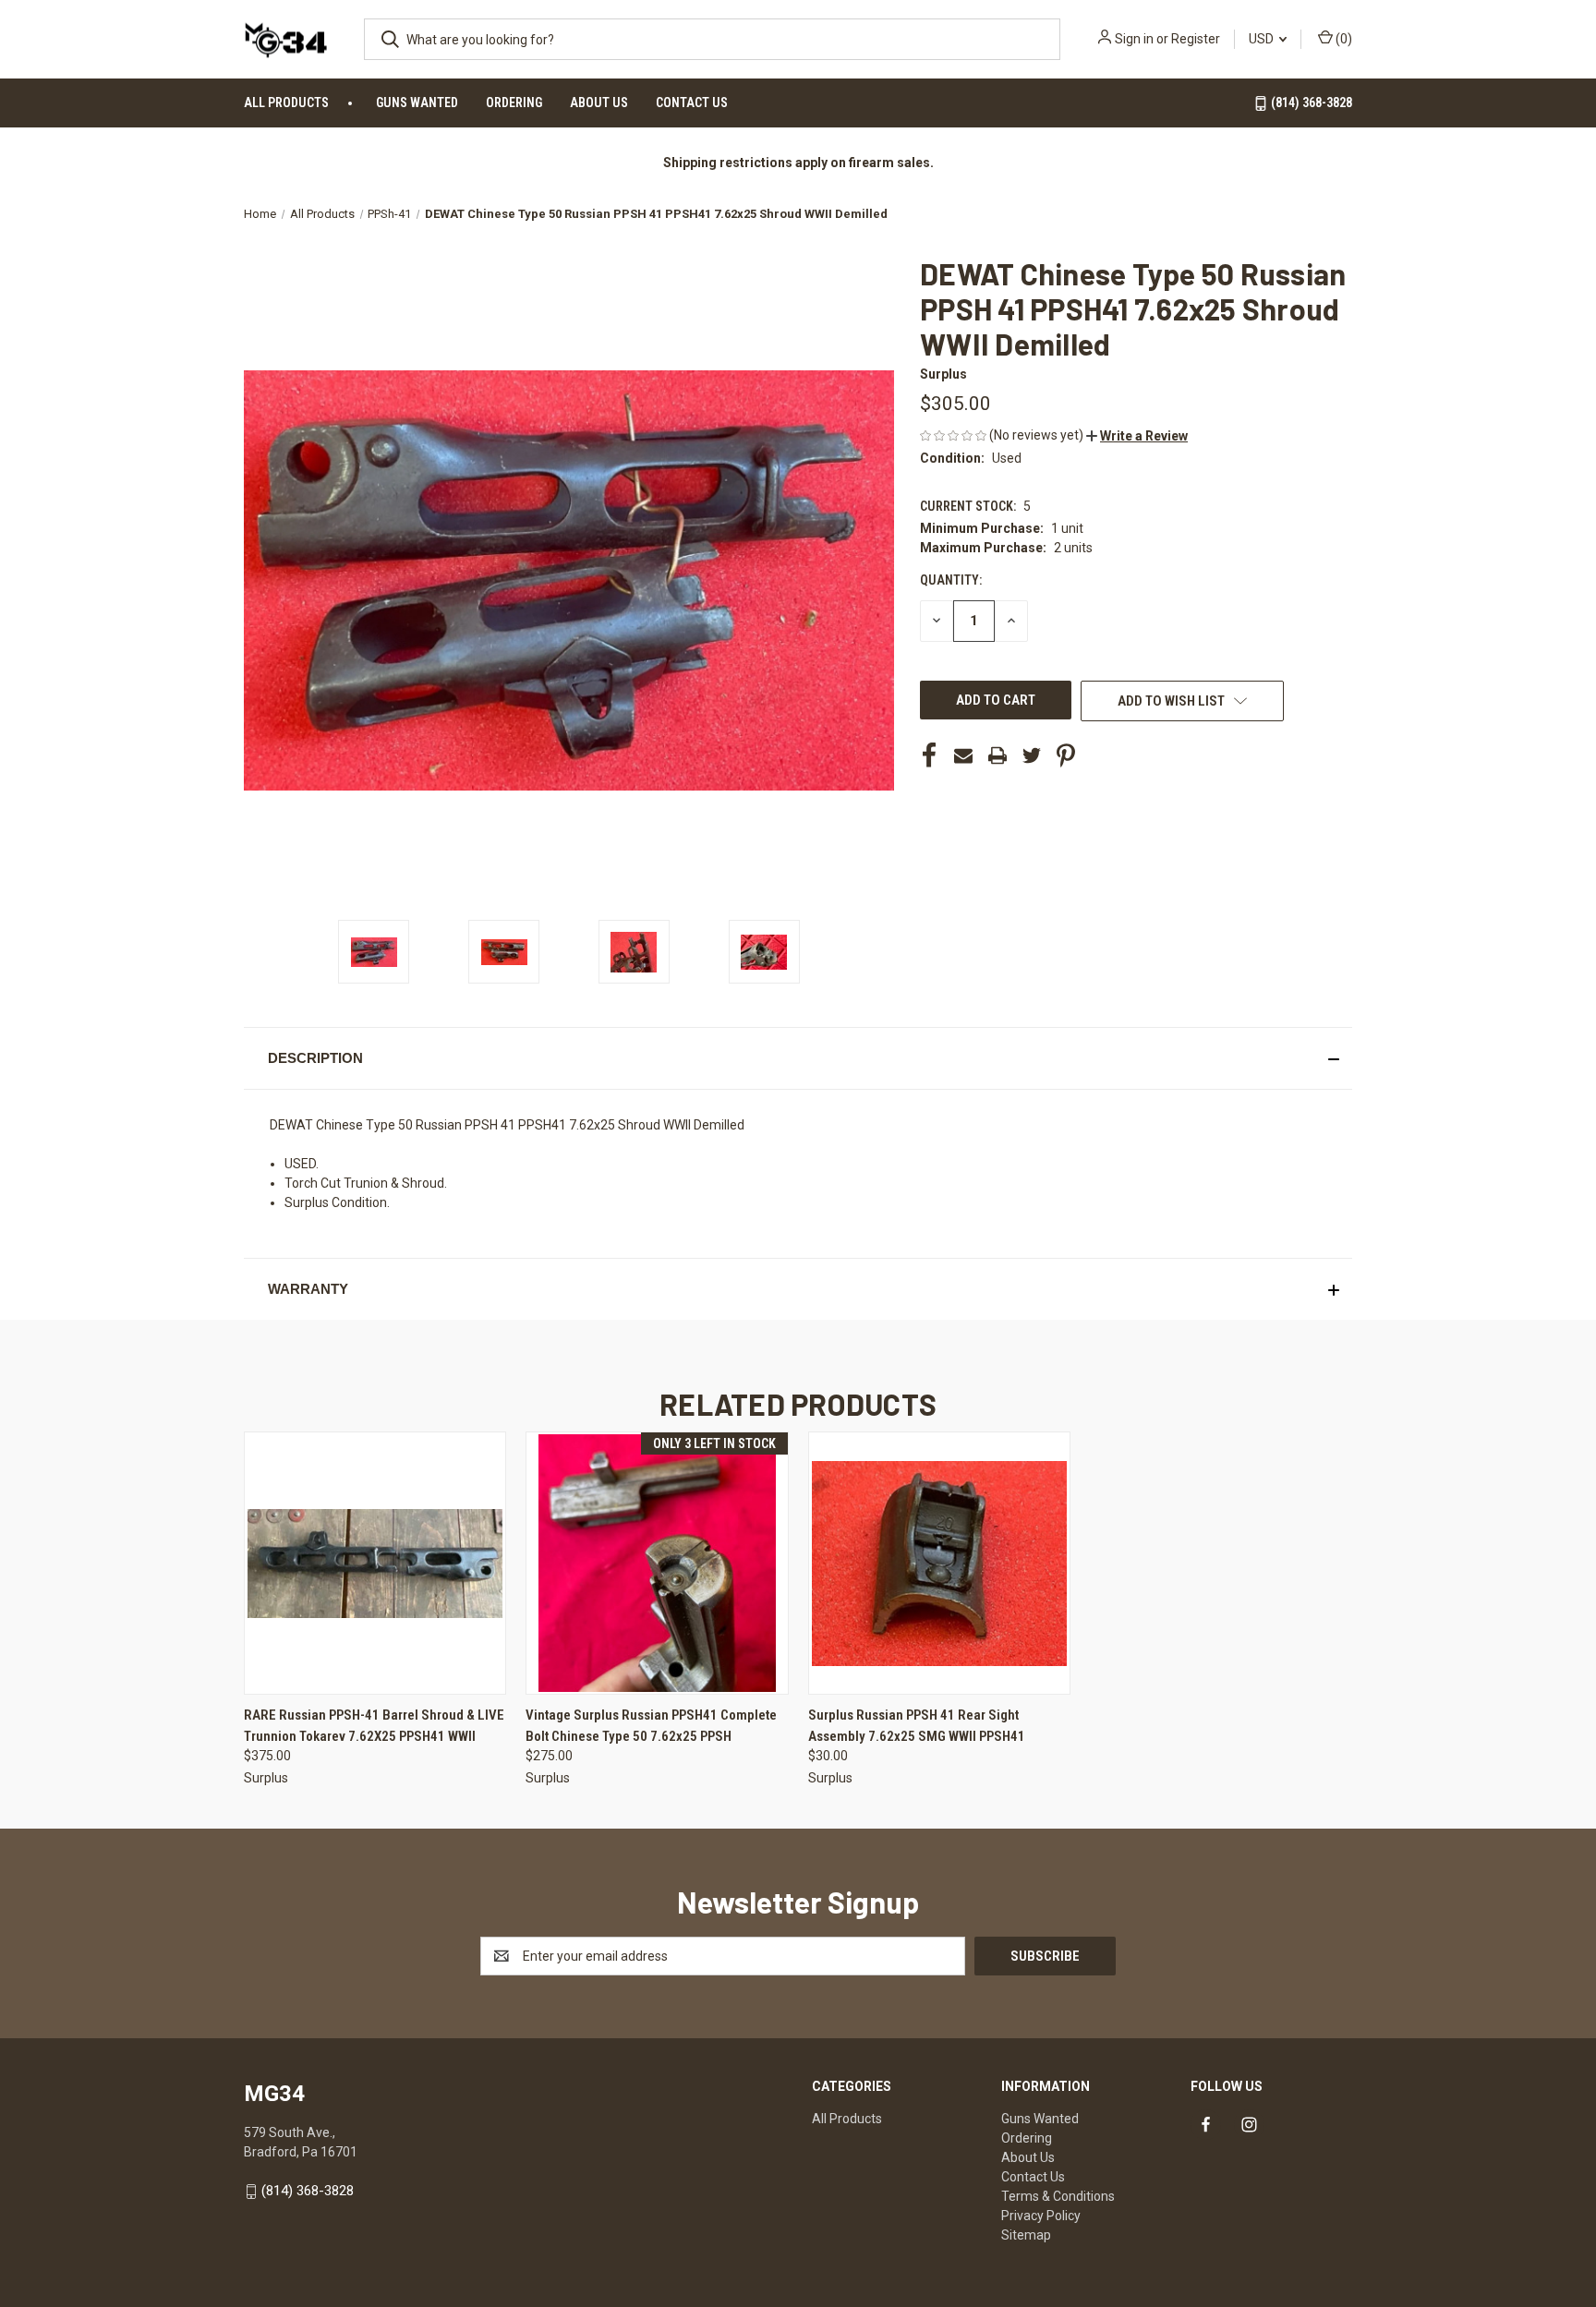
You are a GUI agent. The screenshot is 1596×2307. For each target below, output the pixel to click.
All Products (286, 103)
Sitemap (1026, 2235)
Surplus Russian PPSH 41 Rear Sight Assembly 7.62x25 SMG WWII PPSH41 (917, 1726)
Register (1196, 39)
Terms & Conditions (1058, 2196)
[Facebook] (929, 755)
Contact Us (692, 103)
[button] (1137, 436)
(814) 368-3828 (1310, 103)
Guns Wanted (417, 103)
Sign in (1134, 39)
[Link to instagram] (1249, 2125)
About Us (599, 103)
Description (315, 1058)
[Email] (963, 755)
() (1342, 39)
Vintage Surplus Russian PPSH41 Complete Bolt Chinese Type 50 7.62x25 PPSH (651, 1726)
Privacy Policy (1041, 2216)
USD (1263, 39)
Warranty (308, 1289)
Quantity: (951, 580)
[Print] (997, 755)
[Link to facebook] (1206, 2125)
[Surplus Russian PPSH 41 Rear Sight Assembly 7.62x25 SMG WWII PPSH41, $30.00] (939, 1563)
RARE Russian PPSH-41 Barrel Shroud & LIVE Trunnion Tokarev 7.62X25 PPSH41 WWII (374, 1726)
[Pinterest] (1066, 755)
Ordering (514, 103)
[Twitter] (1032, 755)
